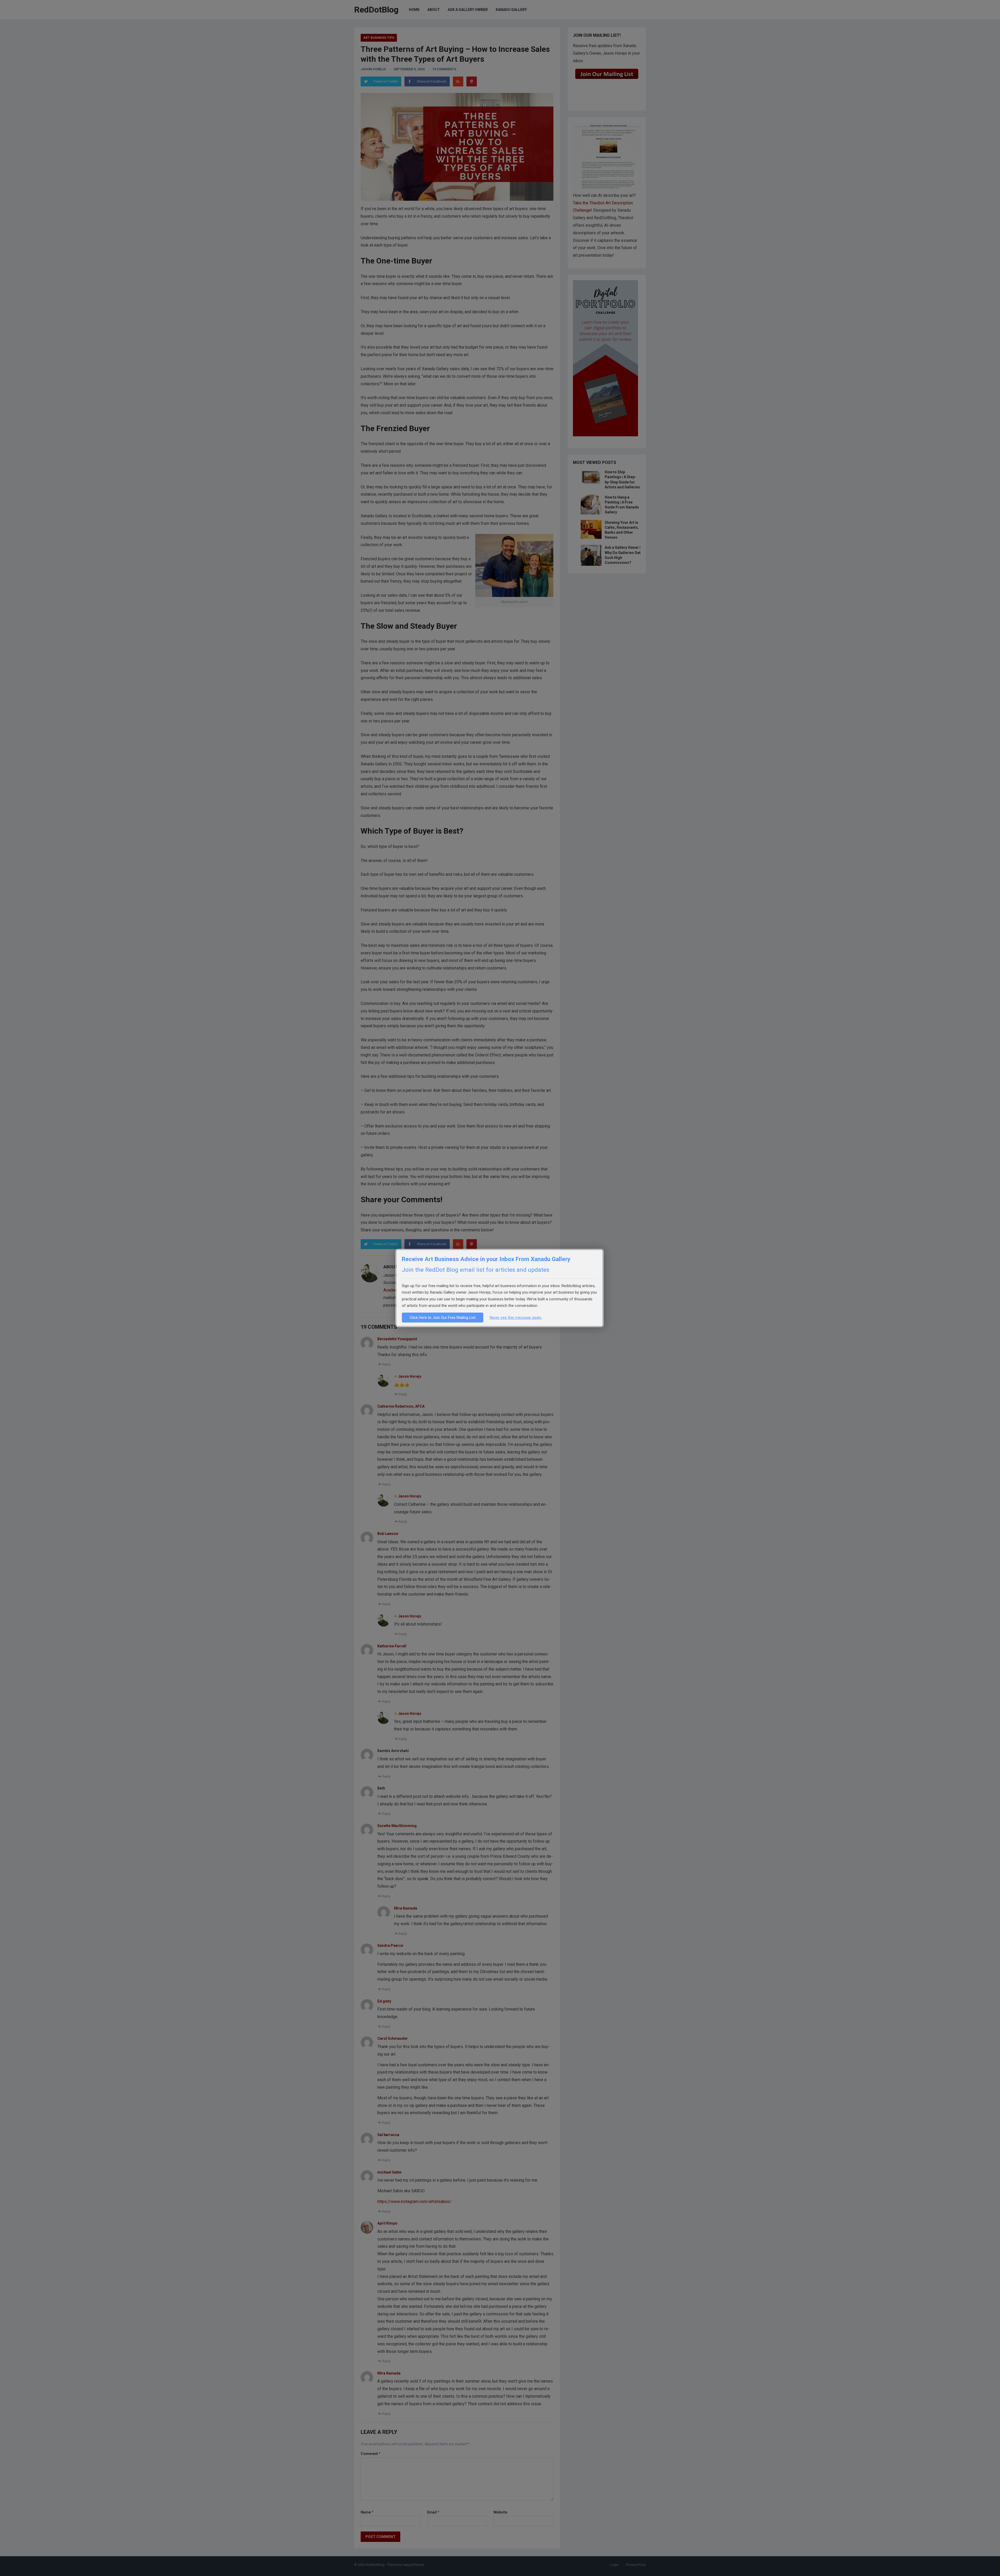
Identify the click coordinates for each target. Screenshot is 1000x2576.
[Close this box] (603, 1250)
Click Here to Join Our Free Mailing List (443, 1318)
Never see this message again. (516, 1318)
